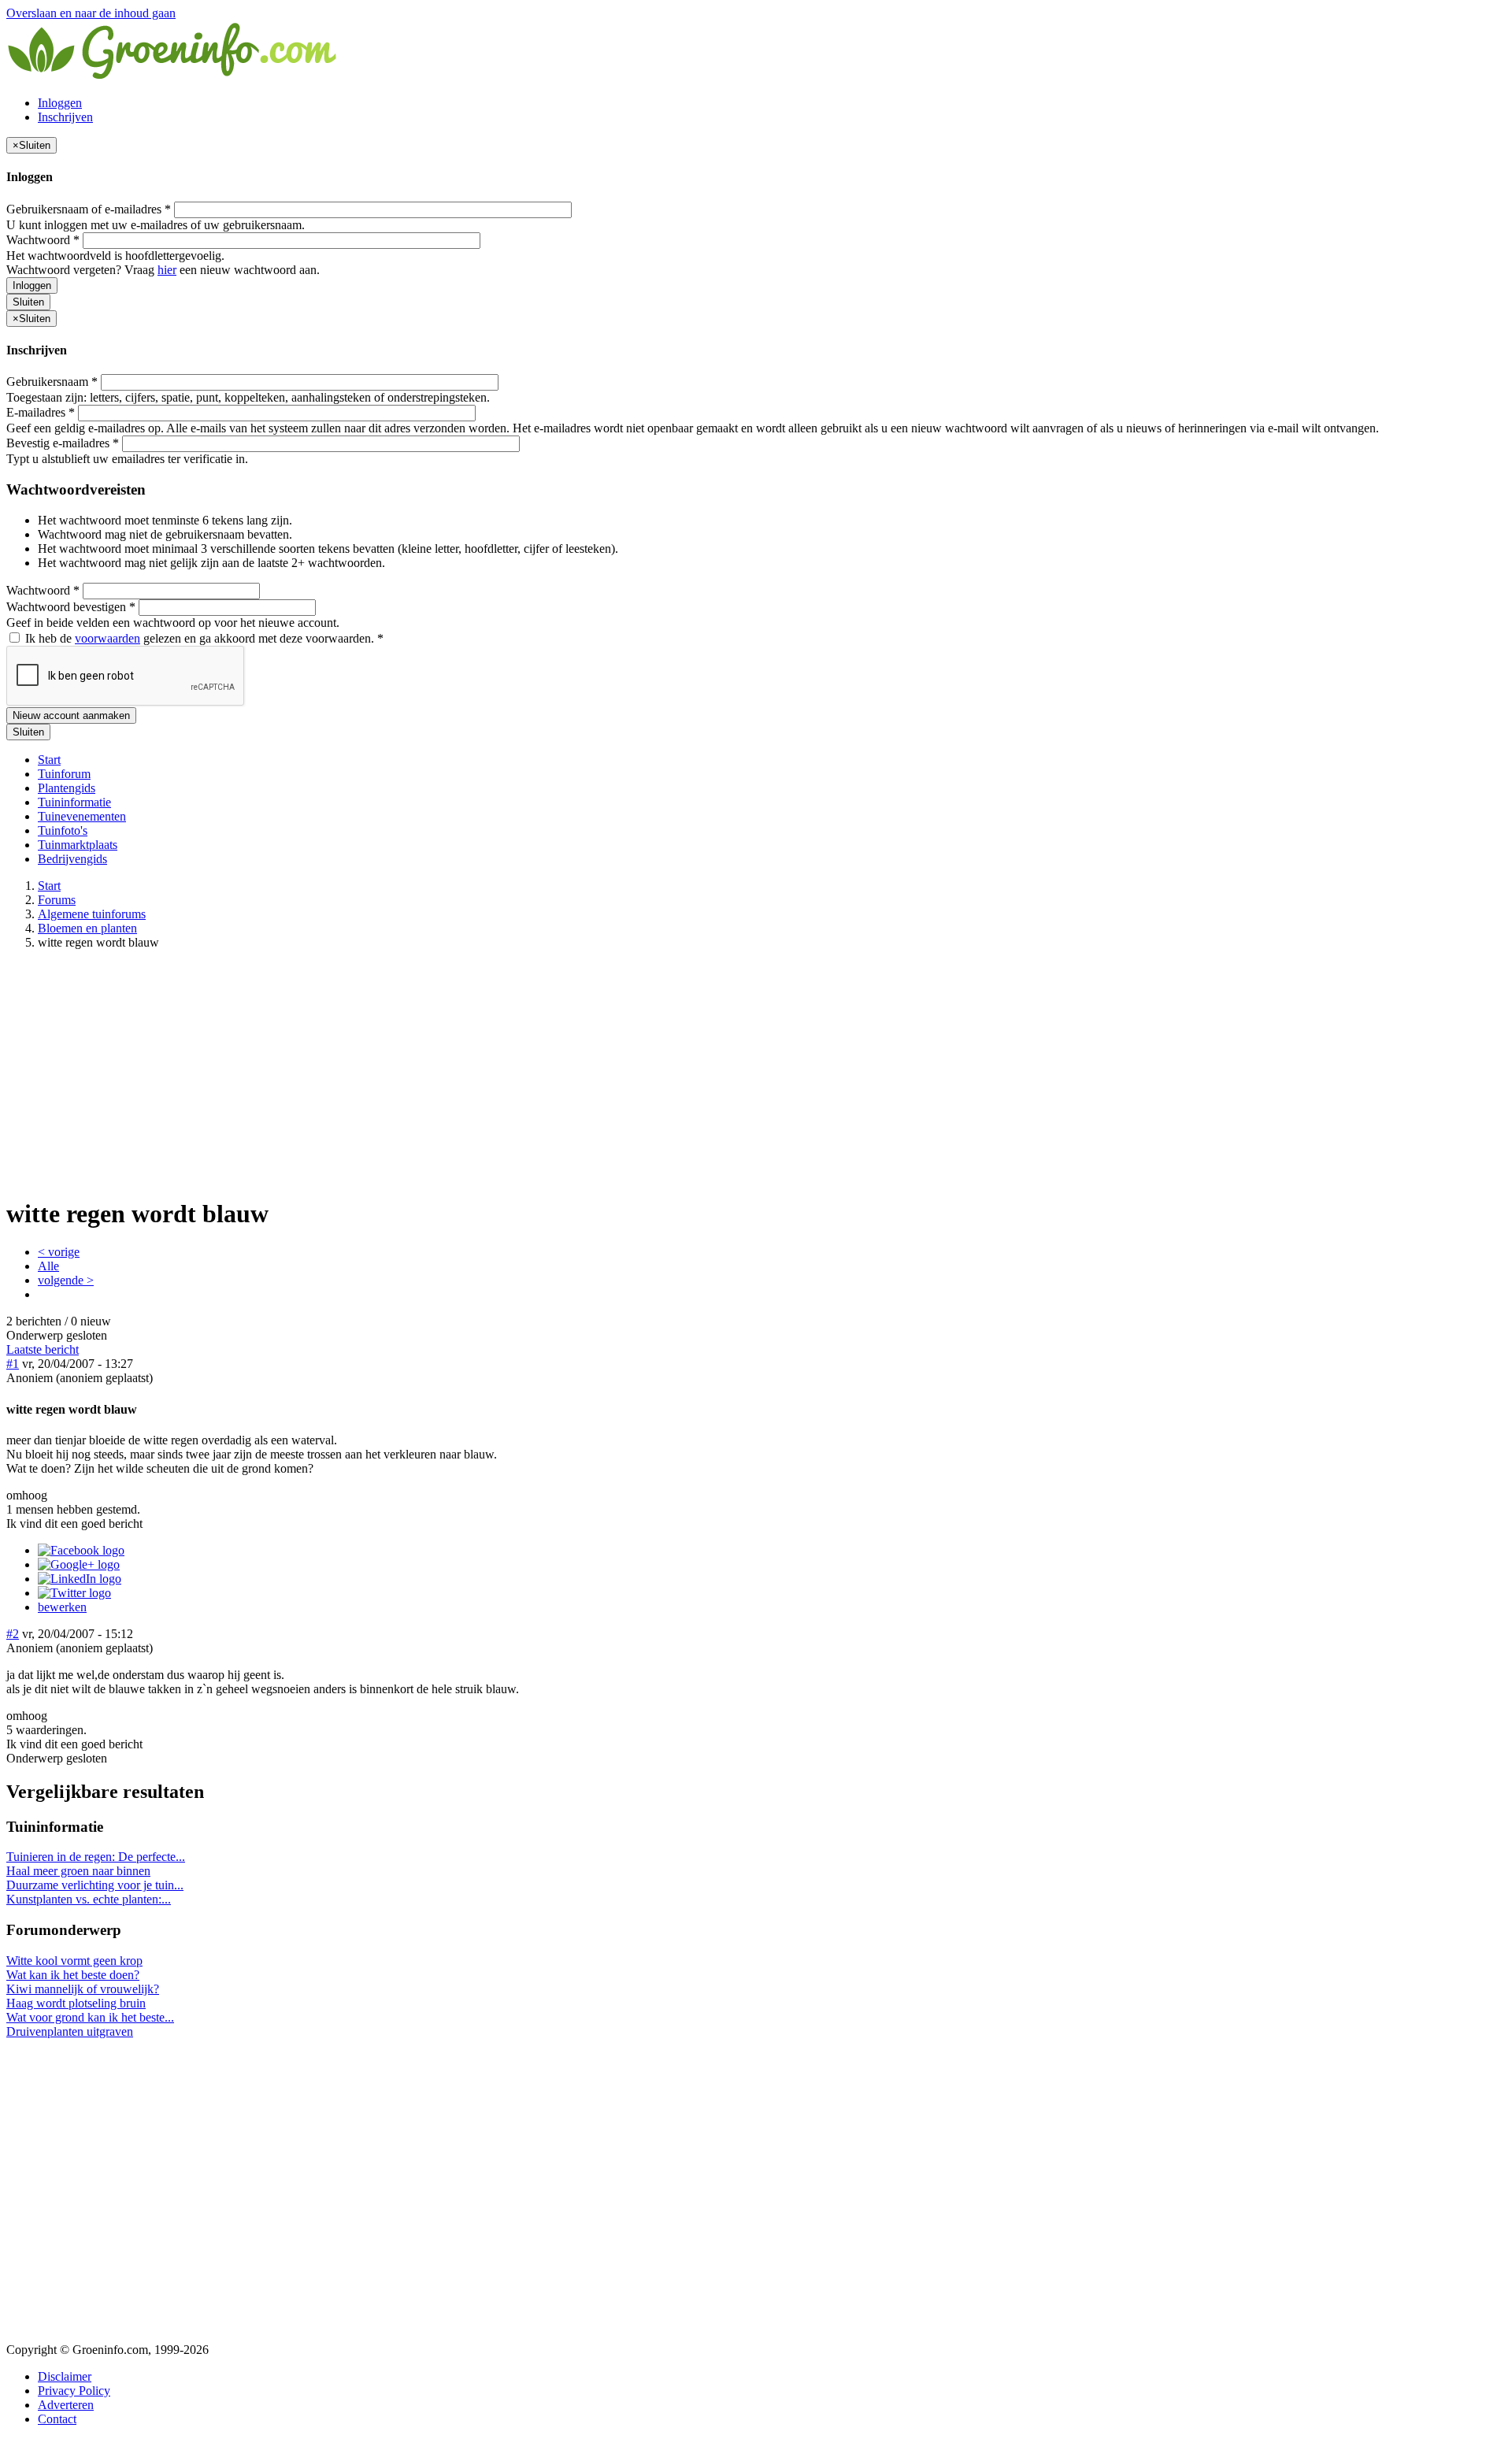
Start (49, 760)
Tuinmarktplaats (78, 845)
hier (167, 270)
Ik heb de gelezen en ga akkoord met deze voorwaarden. (203, 638)
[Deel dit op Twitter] (74, 1593)
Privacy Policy (74, 2391)
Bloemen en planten (87, 928)
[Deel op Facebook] (81, 1550)
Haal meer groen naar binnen (78, 1871)
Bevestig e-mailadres (63, 443)
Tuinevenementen (82, 816)
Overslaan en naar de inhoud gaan (91, 13)
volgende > (66, 1280)
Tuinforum (64, 774)
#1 (13, 1364)
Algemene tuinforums (92, 914)
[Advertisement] (756, 1073)
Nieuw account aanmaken (71, 715)
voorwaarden (107, 638)
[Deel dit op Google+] (79, 1564)
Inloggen (60, 103)
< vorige (59, 1252)
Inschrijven (65, 117)
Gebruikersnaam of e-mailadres (89, 209)
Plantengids (67, 788)
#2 (13, 1634)
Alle (48, 1266)
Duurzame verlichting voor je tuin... (95, 1885)
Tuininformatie (74, 802)
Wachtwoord (43, 240)
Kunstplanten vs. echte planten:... (89, 1899)
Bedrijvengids (72, 859)
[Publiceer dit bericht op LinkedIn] (80, 1579)
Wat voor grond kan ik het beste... (90, 2017)
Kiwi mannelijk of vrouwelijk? (83, 1989)
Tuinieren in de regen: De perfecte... (96, 1857)
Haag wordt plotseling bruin (76, 2003)
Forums (57, 900)
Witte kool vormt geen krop (74, 1961)
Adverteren (66, 2405)
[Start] (173, 76)
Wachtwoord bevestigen (71, 607)
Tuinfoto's (63, 830)
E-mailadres (41, 412)
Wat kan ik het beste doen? (73, 1975)
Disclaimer (65, 2376)
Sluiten (28, 302)
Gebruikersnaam (52, 382)
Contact (57, 2419)
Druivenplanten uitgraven (70, 2031)
